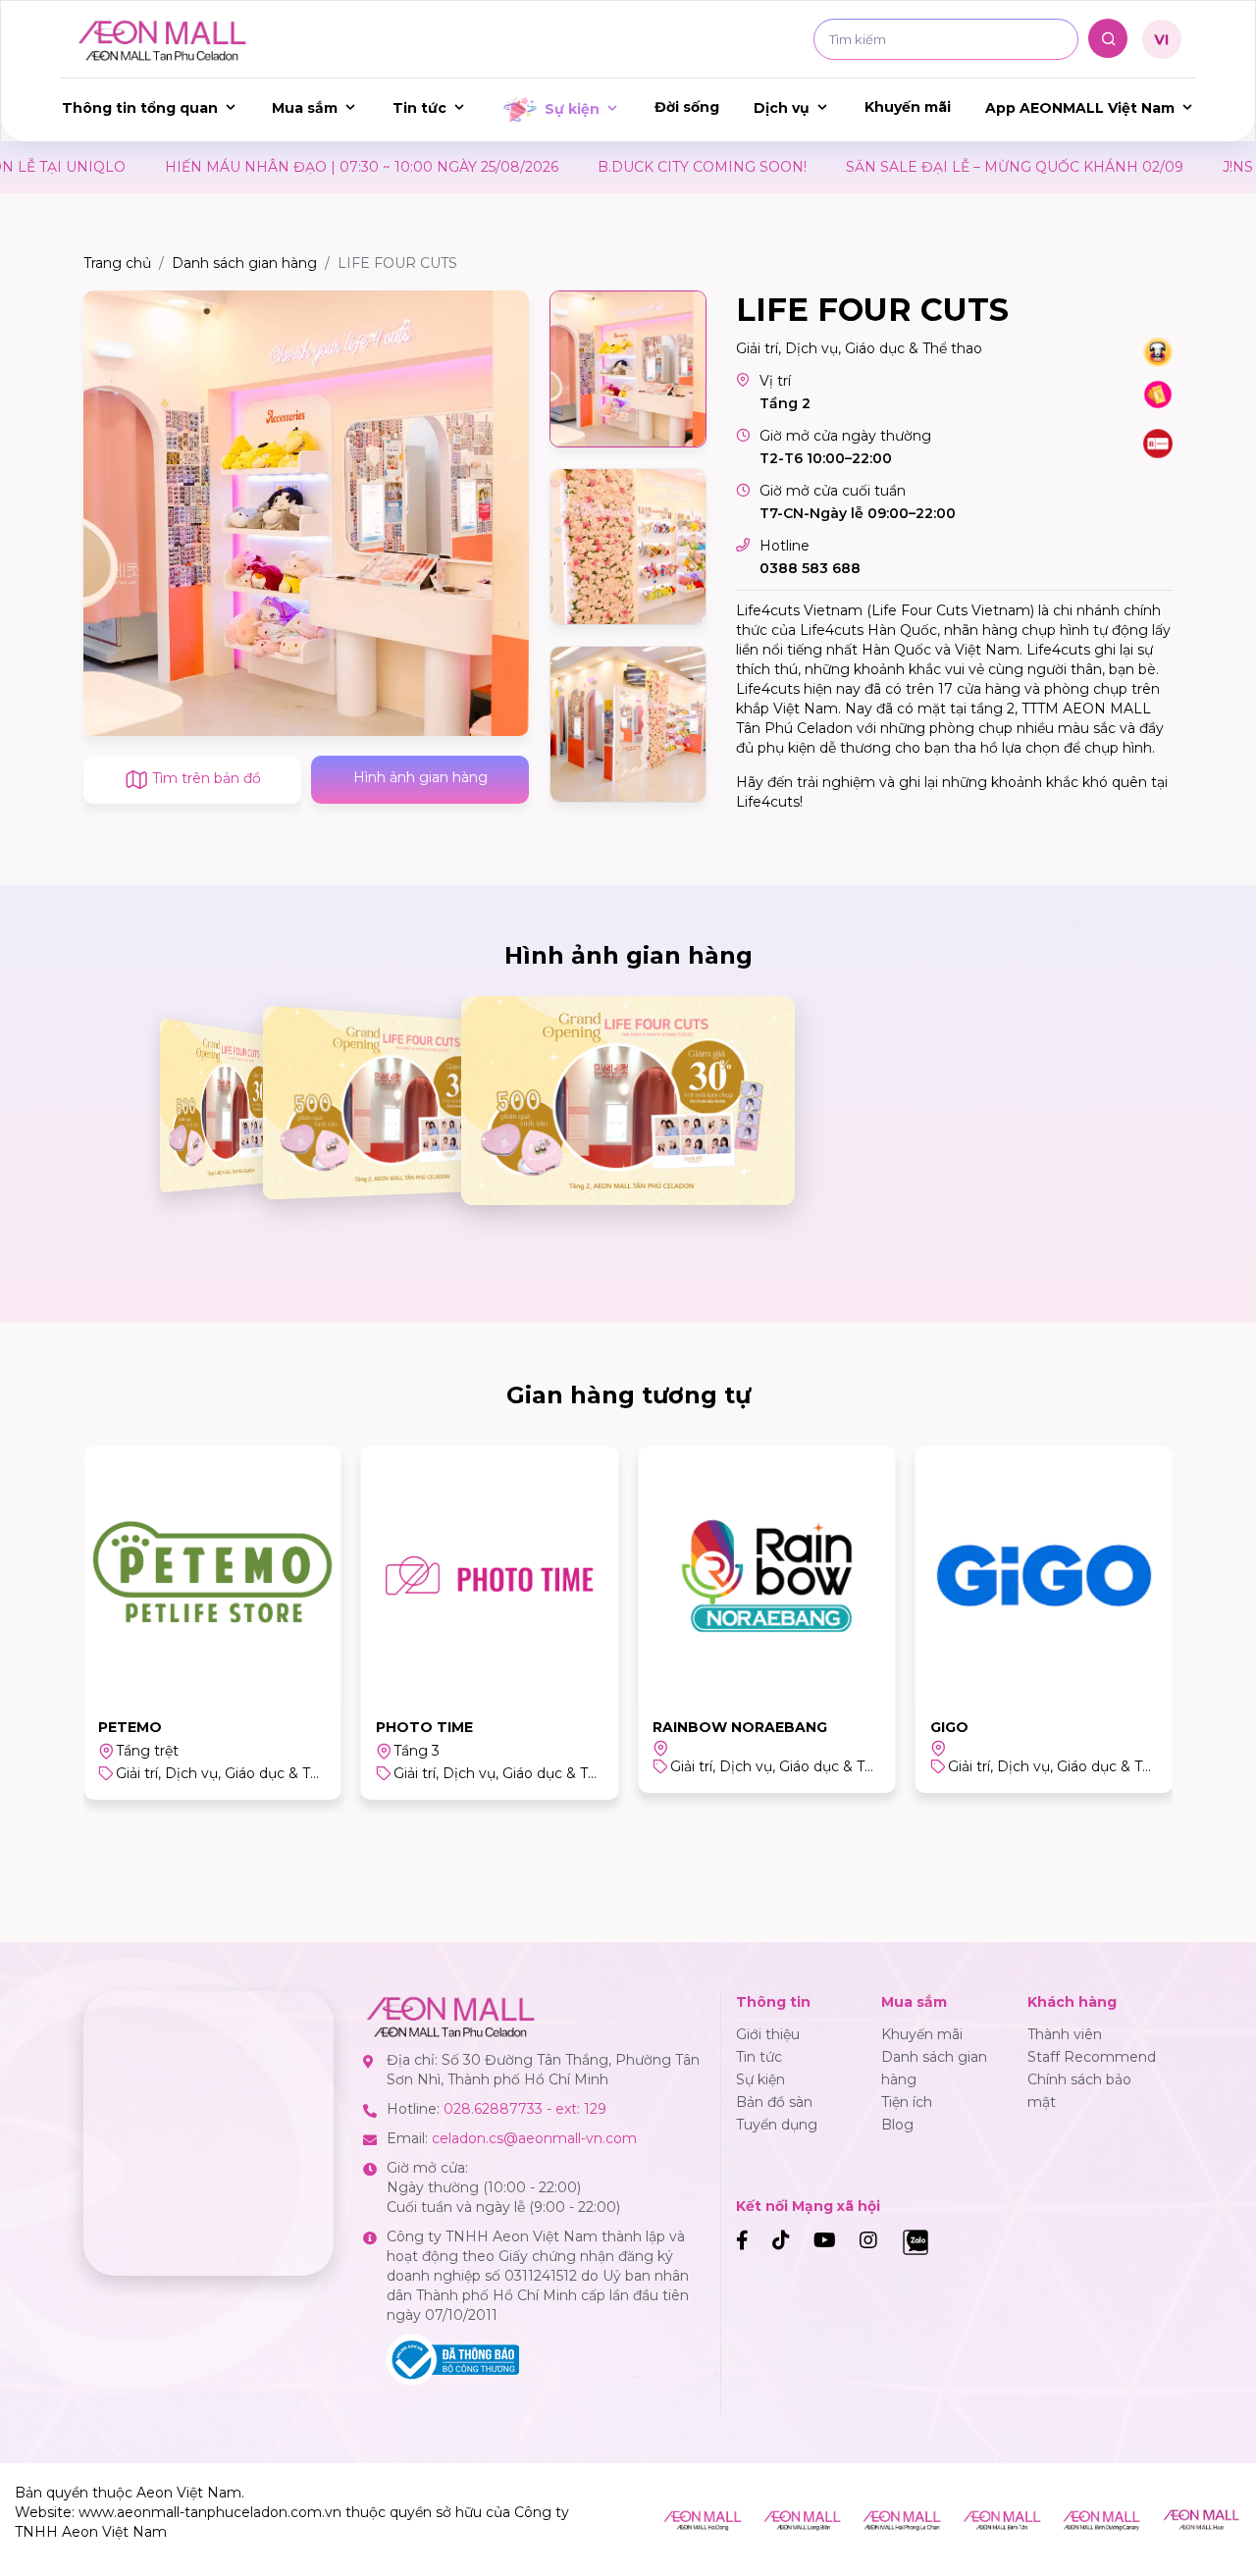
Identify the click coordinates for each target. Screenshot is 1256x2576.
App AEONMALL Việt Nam (1080, 108)
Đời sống (687, 107)
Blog (897, 2125)
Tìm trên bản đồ (205, 778)
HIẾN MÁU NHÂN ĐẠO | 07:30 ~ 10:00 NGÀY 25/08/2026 (291, 167)
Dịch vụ (782, 108)
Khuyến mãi (908, 107)
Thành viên (1065, 2034)
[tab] (628, 369)
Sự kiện (572, 109)
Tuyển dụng (777, 2125)
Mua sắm (305, 108)
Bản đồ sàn (774, 2102)
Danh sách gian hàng (244, 263)
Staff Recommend (1092, 2057)
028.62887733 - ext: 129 (525, 2109)
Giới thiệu (768, 2034)
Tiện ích (907, 2102)
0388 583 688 (810, 568)
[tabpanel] (306, 513)
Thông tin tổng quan (140, 108)
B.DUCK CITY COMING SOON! (631, 167)
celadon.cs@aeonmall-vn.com (534, 2138)
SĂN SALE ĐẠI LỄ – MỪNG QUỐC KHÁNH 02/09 (944, 167)
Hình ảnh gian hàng (420, 777)
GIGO (949, 1727)
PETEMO (130, 1727)
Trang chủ (117, 263)
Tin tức (419, 108)
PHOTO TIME (424, 1727)
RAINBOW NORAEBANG (740, 1727)
